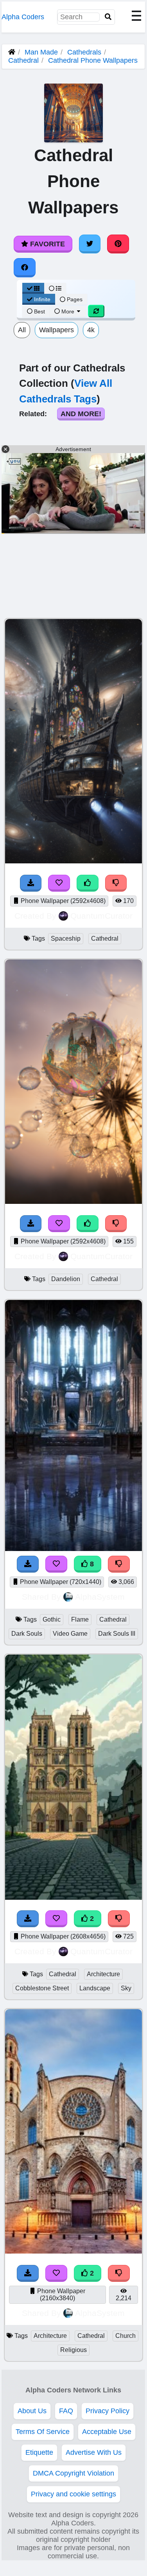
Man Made (41, 52)
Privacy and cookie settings (73, 2494)
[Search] (108, 17)
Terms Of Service (43, 2432)
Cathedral (23, 60)
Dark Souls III (117, 1634)
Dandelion (66, 1279)
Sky (126, 1988)
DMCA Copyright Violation (73, 2473)
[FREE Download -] (28, 2273)
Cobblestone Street (42, 1988)
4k (91, 330)
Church (125, 2336)
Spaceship (66, 938)
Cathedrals (84, 52)
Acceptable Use (107, 2432)
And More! (81, 414)
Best (39, 311)
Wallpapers (56, 330)
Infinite (42, 299)
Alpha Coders (23, 17)
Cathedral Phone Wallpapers (93, 60)
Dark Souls (27, 1634)
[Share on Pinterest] (118, 244)
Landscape (95, 1988)
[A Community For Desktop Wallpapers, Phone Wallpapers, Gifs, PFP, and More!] (12, 52)
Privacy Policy (108, 2411)
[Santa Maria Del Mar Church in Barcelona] (73, 2251)
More (68, 311)
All (22, 330)
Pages (75, 299)
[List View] (55, 288)
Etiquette (39, 2452)
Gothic (52, 1619)
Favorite (47, 244)
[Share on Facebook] (25, 268)
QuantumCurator (101, 916)
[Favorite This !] (56, 2273)
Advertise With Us (94, 2452)
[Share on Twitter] (90, 244)
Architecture (103, 1974)
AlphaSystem (100, 1597)
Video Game (70, 1634)
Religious (73, 2350)
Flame (80, 1619)
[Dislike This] (119, 2273)
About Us (32, 2411)
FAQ (66, 2411)
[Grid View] (33, 288)
